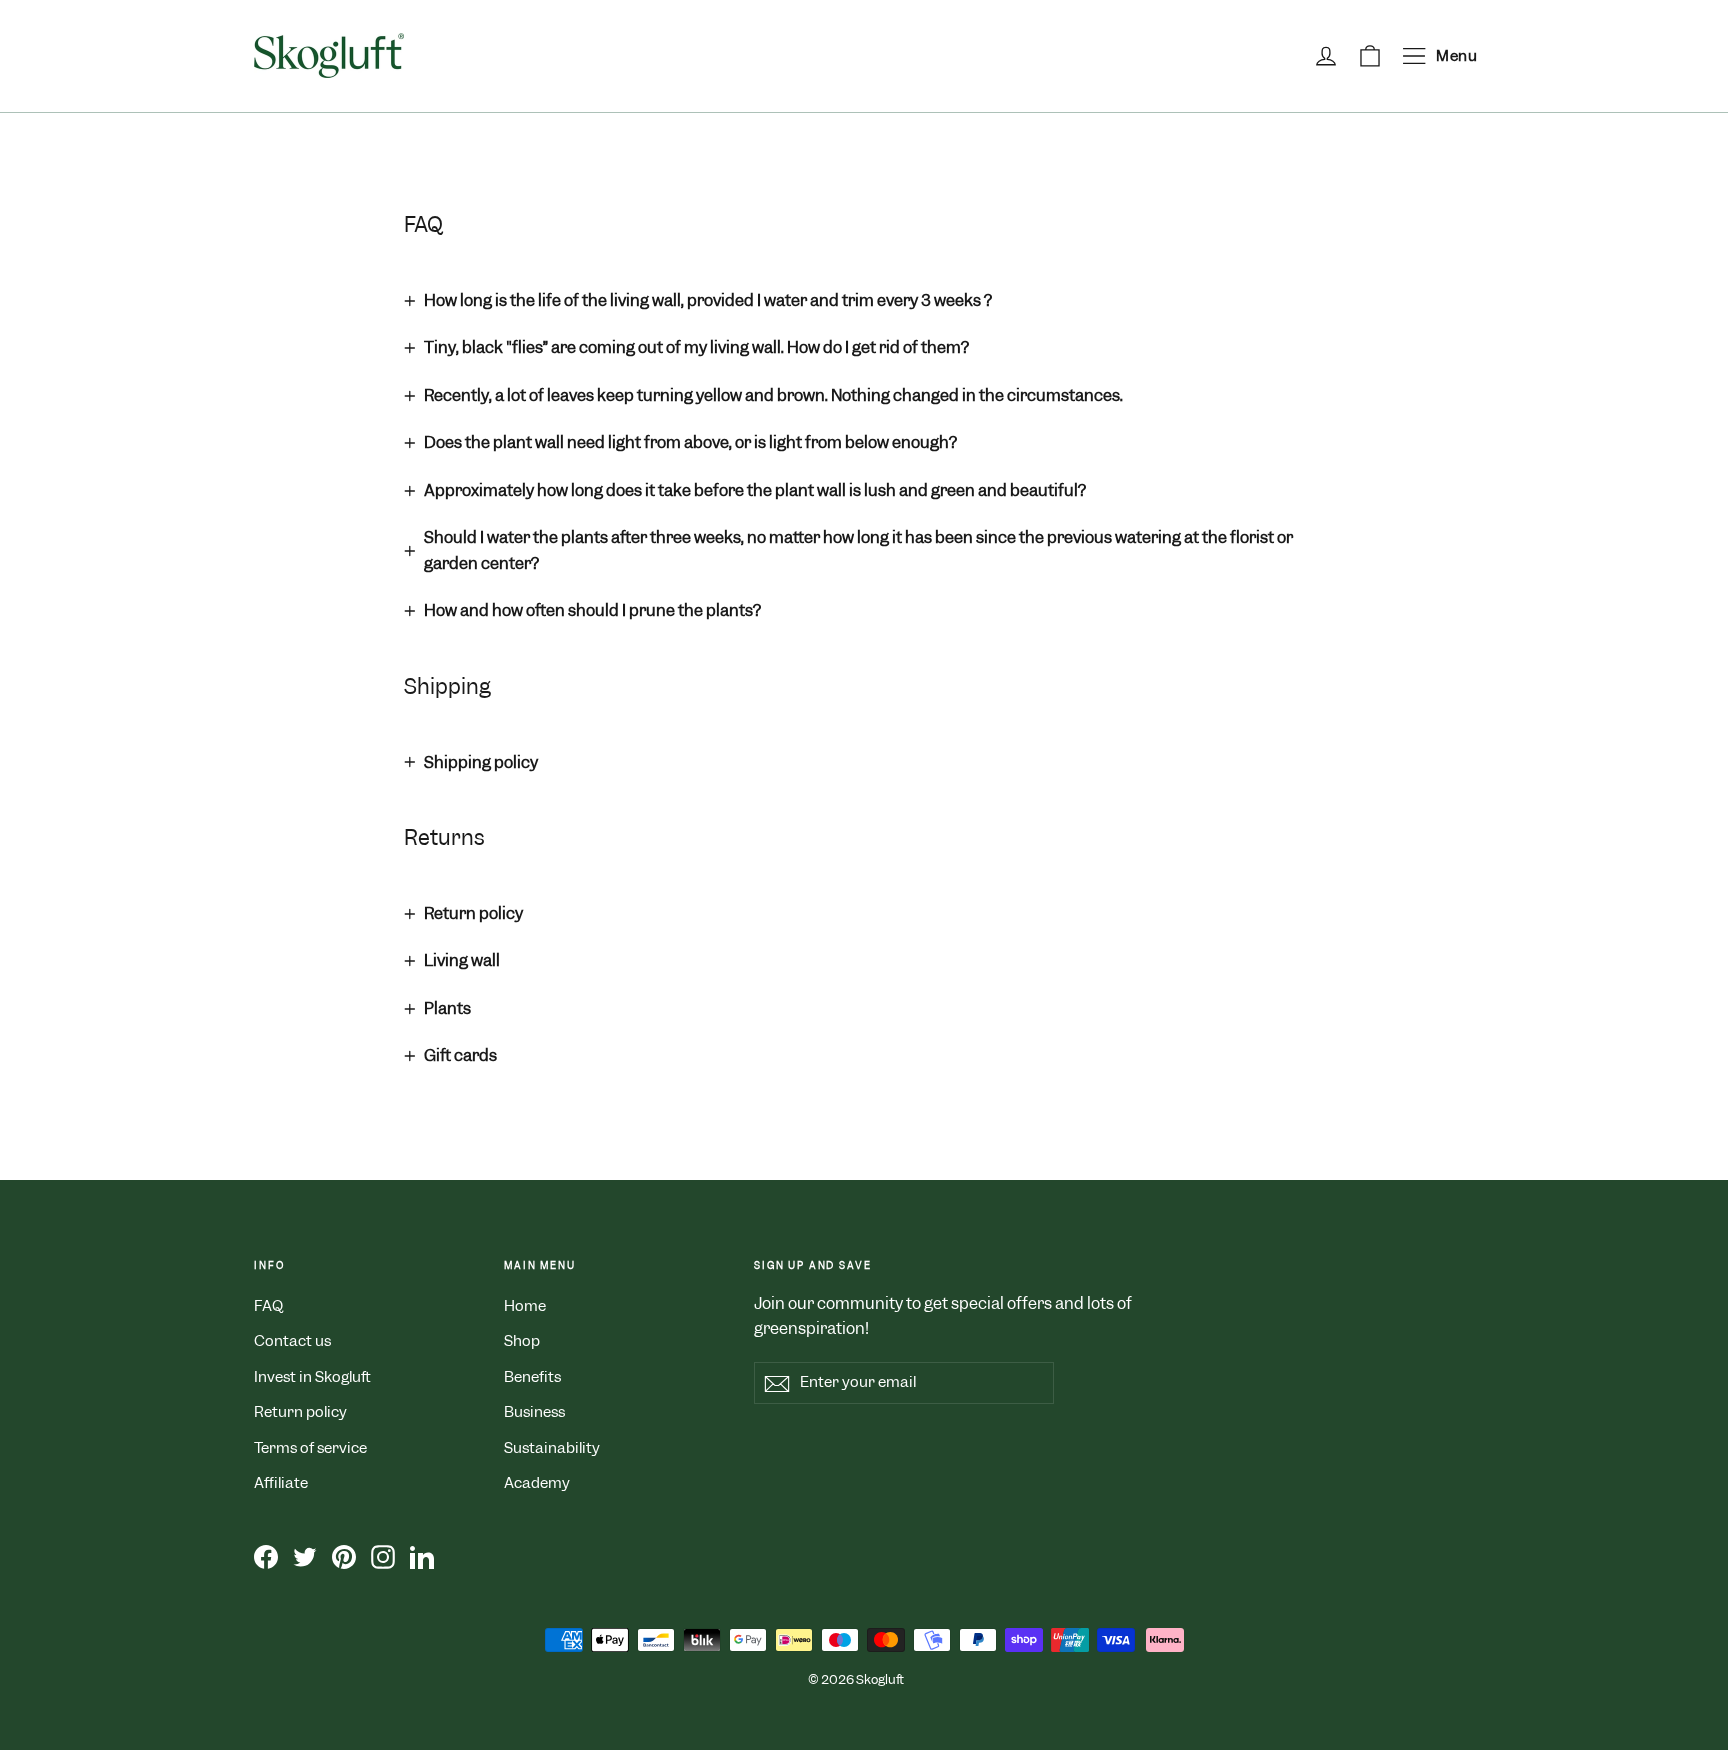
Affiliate (281, 1483)
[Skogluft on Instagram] (383, 1557)
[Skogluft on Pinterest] (344, 1557)
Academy (537, 1483)
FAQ (268, 1306)
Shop (522, 1341)
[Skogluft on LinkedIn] (422, 1557)
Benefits (532, 1377)
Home (525, 1306)
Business (534, 1412)
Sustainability (552, 1448)
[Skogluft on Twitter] (305, 1557)
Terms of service (310, 1448)
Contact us (292, 1341)
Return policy (300, 1412)
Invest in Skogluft (312, 1377)
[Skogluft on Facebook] (266, 1557)
